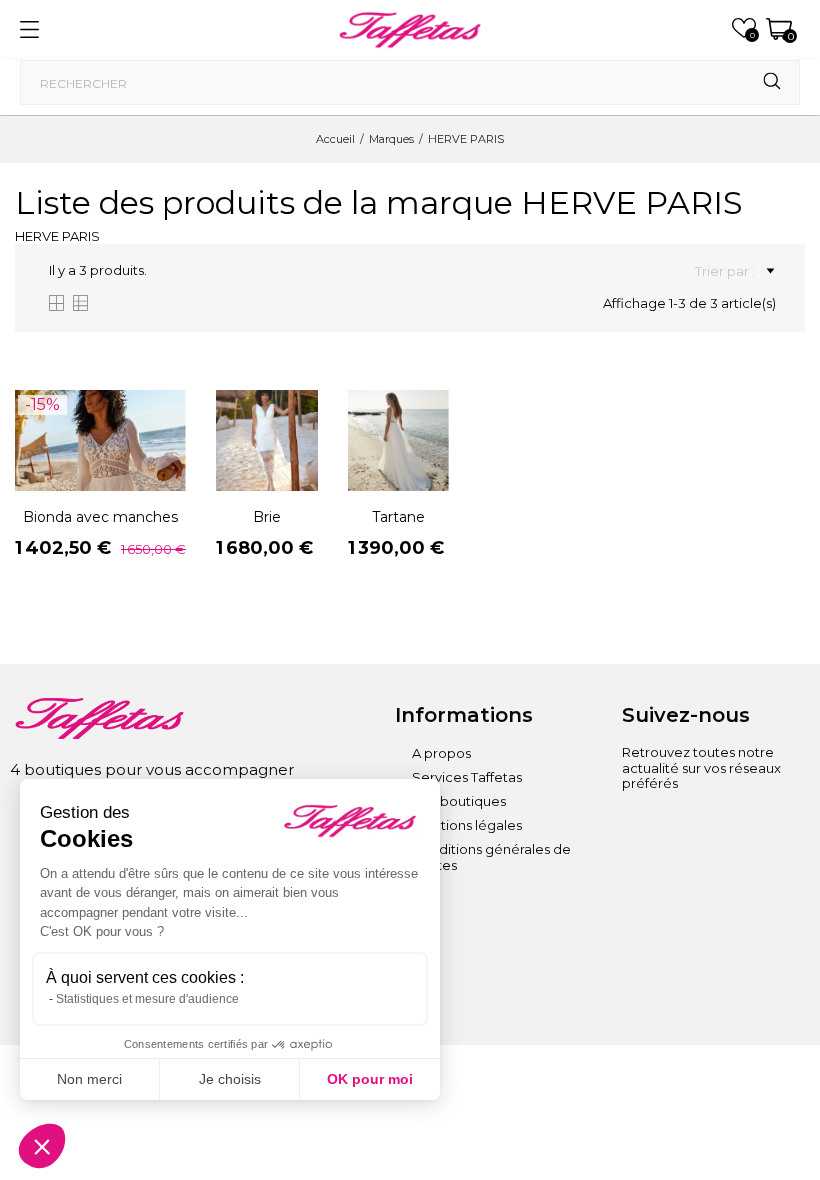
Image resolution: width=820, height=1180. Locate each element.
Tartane (398, 517)
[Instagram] (637, 827)
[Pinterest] (747, 827)
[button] (42, 1146)
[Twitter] (637, 862)
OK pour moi (370, 1079)
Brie (267, 517)
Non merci (89, 1079)
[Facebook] (692, 827)
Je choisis (230, 1079)
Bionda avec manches (100, 517)
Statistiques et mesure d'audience (147, 999)
